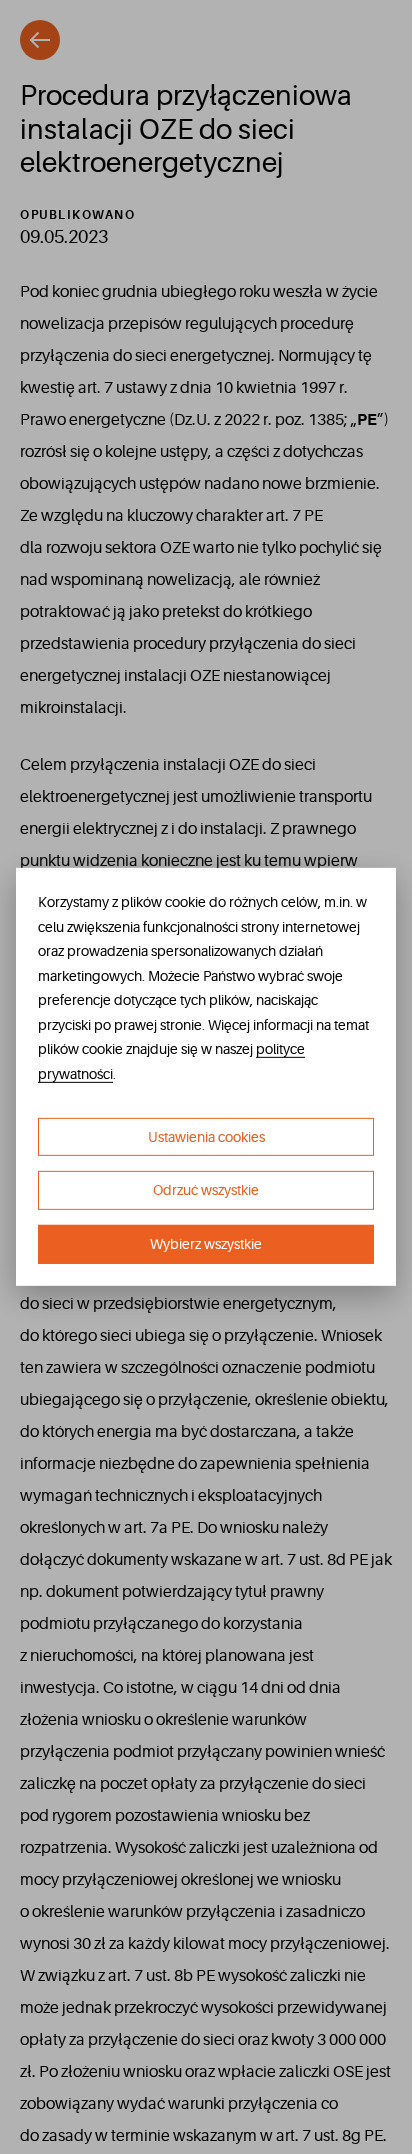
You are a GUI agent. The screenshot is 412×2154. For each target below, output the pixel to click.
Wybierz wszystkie (206, 1244)
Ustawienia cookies (206, 1136)
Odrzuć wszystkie (206, 1190)
